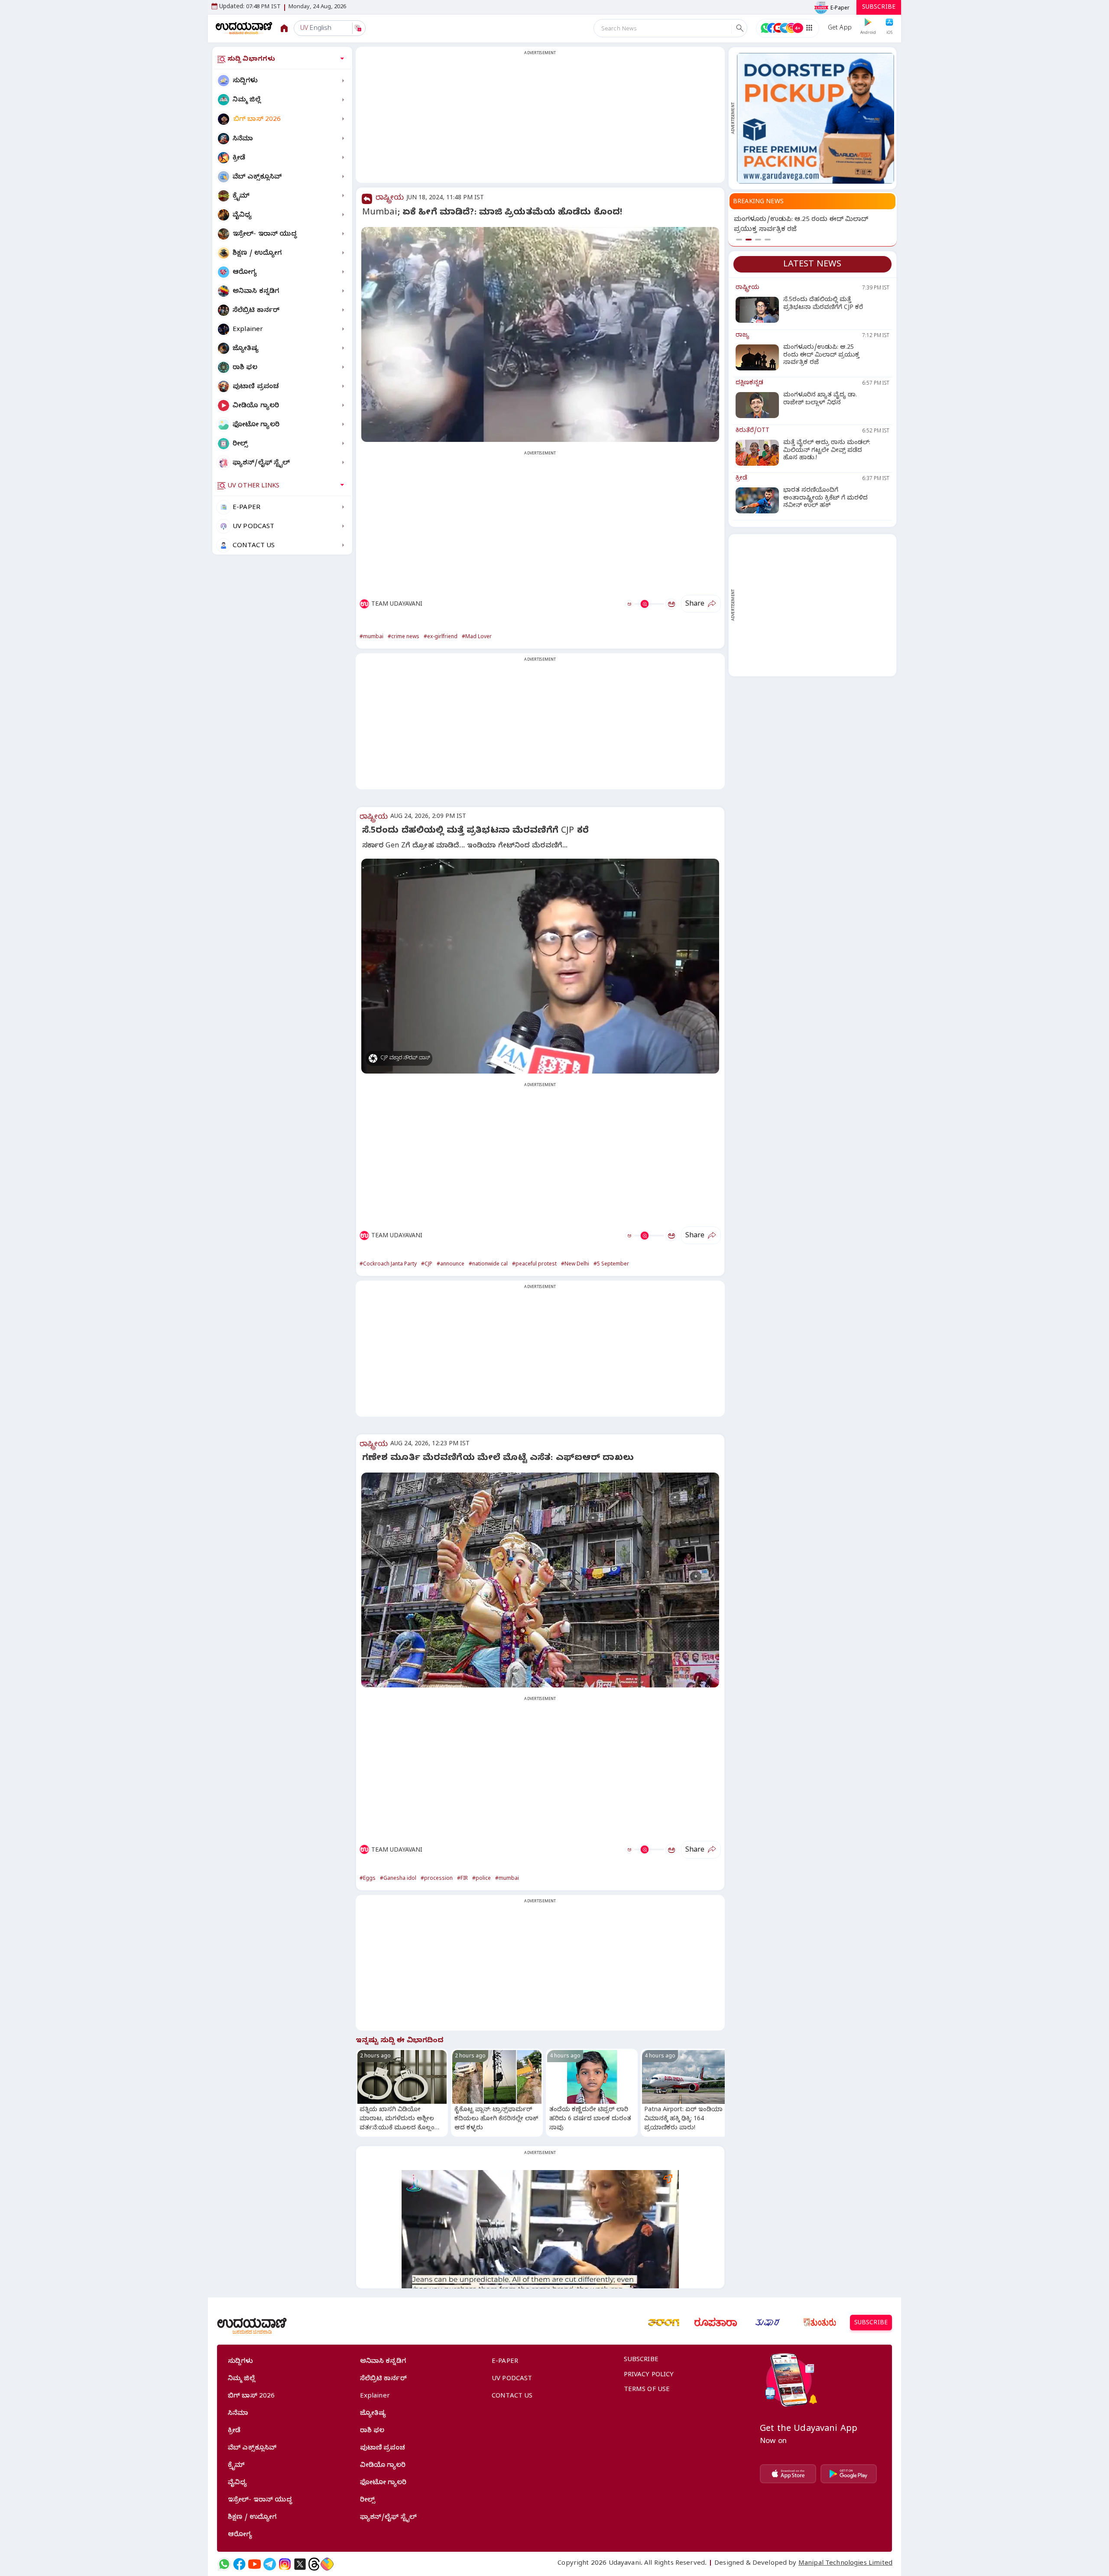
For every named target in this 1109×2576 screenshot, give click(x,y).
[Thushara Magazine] (768, 2323)
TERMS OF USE (647, 2390)
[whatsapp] (224, 2564)
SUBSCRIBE (879, 8)
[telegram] (270, 2564)
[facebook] (239, 2564)
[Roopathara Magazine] (716, 2323)
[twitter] (300, 2564)
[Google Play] (849, 2474)
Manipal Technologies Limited (845, 2564)
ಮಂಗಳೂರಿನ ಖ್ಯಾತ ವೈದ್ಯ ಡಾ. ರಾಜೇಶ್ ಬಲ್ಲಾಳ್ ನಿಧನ (805, 220)
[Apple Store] (788, 2474)
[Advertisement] (540, 120)
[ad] (816, 118)
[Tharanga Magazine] (664, 2323)
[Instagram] (285, 2564)
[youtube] (255, 2564)
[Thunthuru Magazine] (820, 2323)
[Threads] (314, 2564)
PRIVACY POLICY (649, 2375)
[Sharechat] (327, 2564)
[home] (244, 28)
